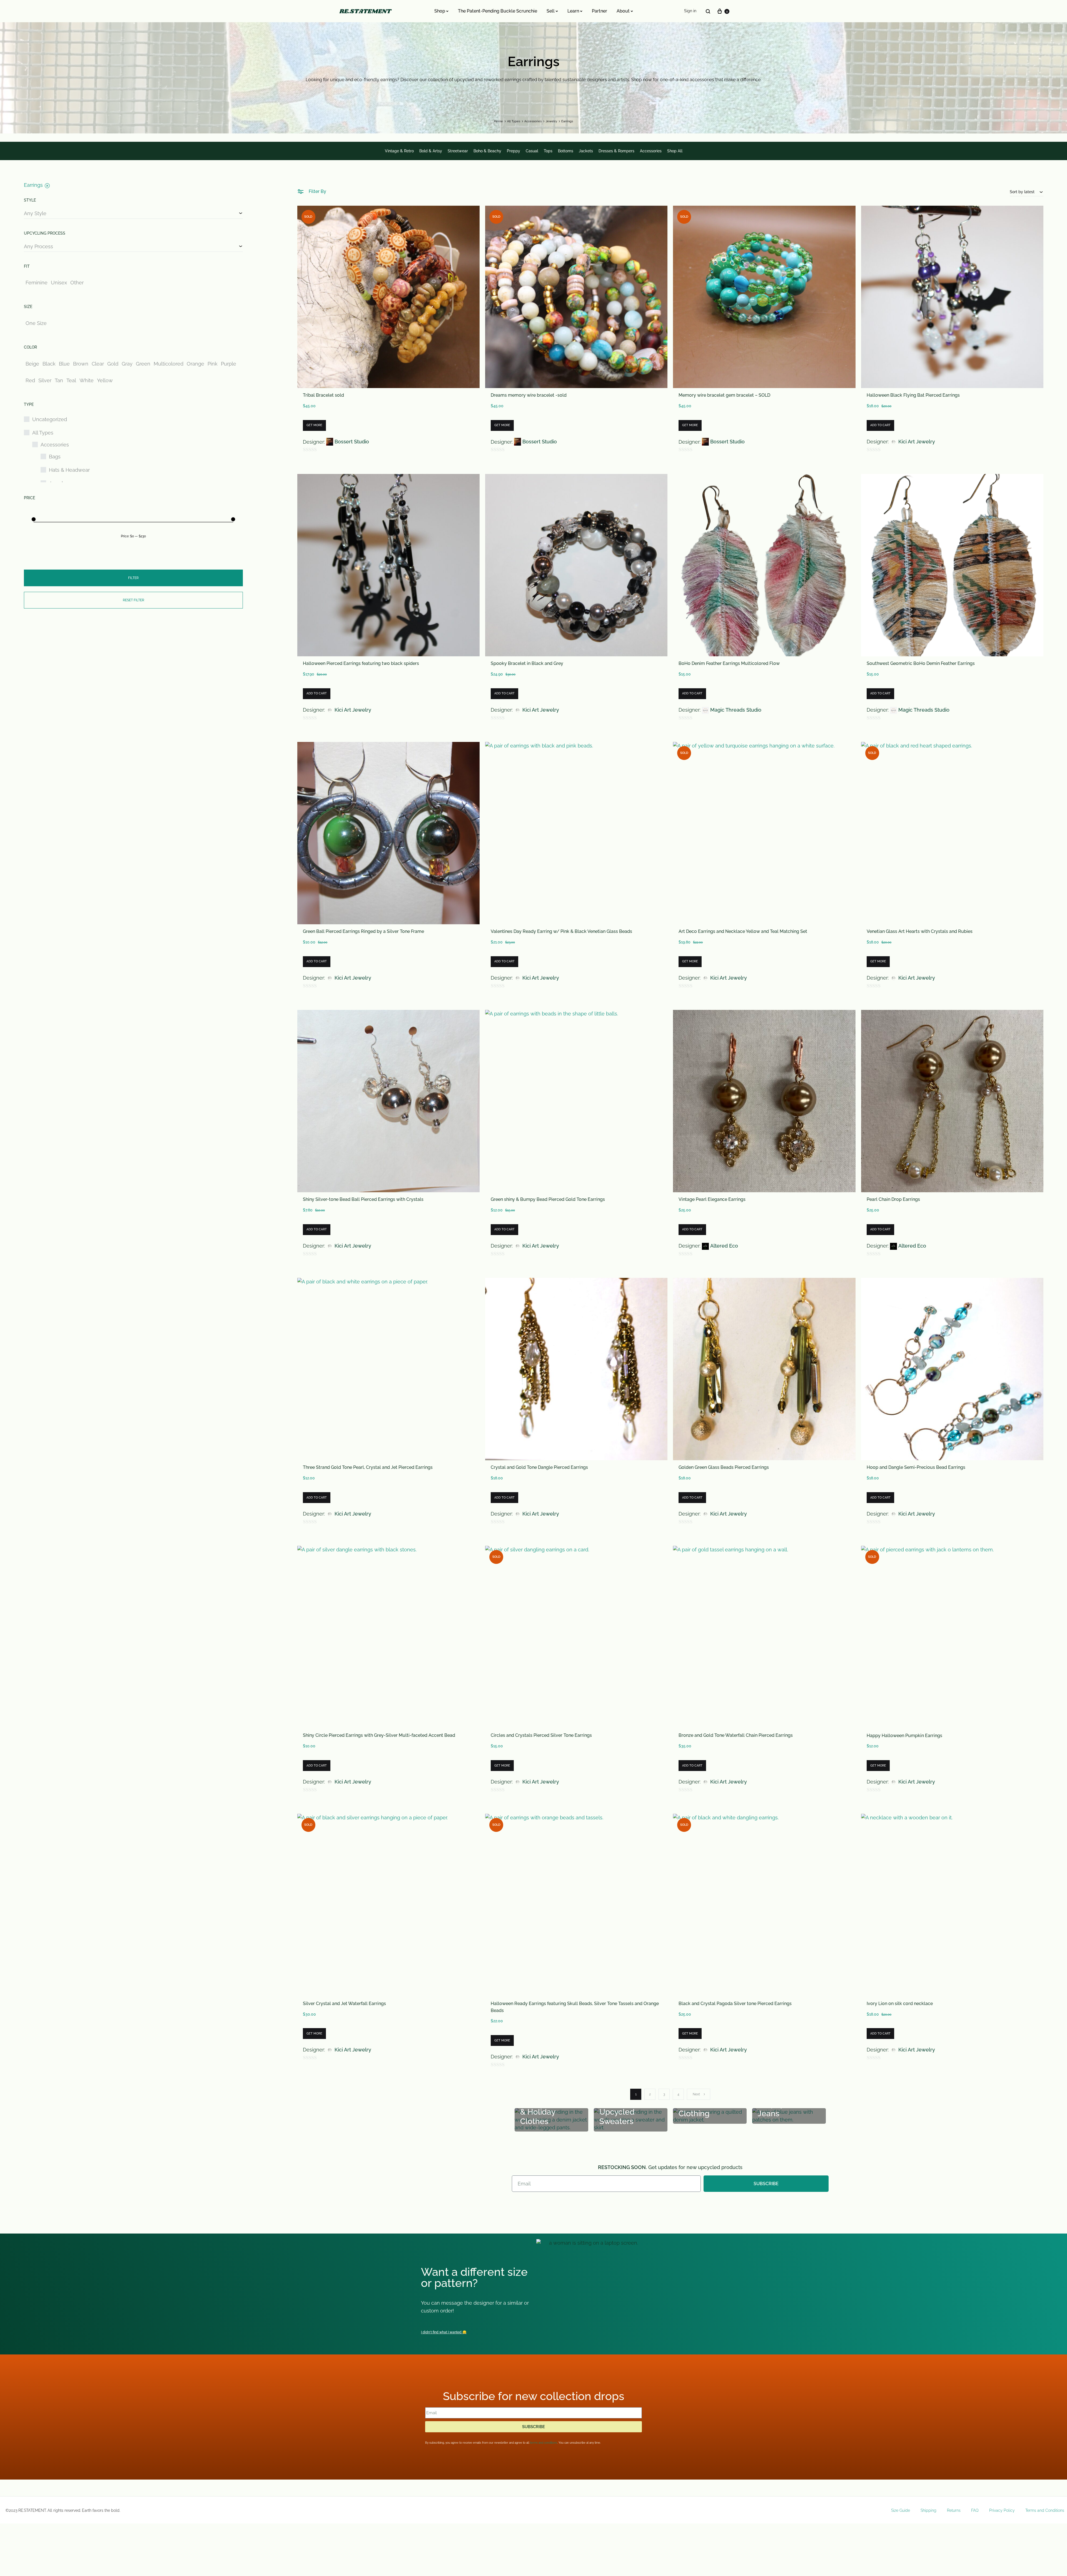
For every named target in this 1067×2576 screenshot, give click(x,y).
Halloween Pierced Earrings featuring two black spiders (361, 663)
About (623, 11)
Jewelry (551, 121)
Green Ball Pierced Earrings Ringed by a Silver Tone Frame (363, 931)
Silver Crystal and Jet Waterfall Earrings (344, 2004)
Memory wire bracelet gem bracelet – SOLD (724, 395)
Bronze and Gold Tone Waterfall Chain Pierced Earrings (736, 1735)
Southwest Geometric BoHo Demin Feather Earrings (921, 663)
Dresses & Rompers (616, 151)
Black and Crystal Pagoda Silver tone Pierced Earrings (735, 2004)
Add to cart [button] (880, 425)
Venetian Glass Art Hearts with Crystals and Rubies (920, 931)
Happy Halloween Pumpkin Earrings (904, 1736)
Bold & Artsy (431, 151)
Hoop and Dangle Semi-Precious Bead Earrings (916, 1467)
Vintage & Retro (399, 151)
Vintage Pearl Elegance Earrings (712, 1199)
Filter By (317, 191)
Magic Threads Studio (736, 710)
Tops (548, 151)
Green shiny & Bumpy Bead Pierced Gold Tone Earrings (548, 1199)
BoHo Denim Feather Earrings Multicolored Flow (729, 663)
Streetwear (458, 151)
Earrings (33, 185)
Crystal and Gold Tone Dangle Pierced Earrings (539, 1467)
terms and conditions (544, 2443)
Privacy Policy (1002, 2510)
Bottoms (566, 151)
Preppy (513, 151)
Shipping (928, 2510)
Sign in (690, 11)
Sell (551, 11)
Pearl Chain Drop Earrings (893, 1199)
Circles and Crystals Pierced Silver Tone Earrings (541, 1735)
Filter (133, 578)
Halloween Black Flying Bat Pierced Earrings (913, 395)
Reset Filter (134, 600)
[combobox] (133, 214)
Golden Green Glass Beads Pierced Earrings (724, 1467)
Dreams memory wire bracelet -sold (529, 395)
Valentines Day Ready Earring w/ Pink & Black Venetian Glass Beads (561, 931)
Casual (532, 151)
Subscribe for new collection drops (534, 2396)
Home (498, 121)
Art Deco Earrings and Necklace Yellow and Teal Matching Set (743, 931)
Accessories (533, 121)
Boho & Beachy (487, 151)
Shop (440, 11)
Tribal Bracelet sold (323, 395)
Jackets (586, 151)
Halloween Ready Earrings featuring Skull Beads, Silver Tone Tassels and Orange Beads (575, 2007)
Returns (954, 2510)
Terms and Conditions (1045, 2510)
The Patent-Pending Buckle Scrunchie (498, 11)
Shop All (675, 151)
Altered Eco (724, 1246)
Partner (599, 11)
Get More (314, 425)
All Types (514, 121)
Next (696, 2094)
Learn (573, 11)
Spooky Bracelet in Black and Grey (527, 663)
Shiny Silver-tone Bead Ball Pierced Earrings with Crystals (363, 1199)
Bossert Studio (352, 442)
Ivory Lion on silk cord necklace (900, 2004)
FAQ (975, 2510)
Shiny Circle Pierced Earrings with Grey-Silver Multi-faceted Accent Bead (379, 1735)
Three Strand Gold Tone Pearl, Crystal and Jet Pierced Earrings (368, 1467)
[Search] (708, 11)
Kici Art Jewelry (917, 442)
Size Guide (901, 2510)
